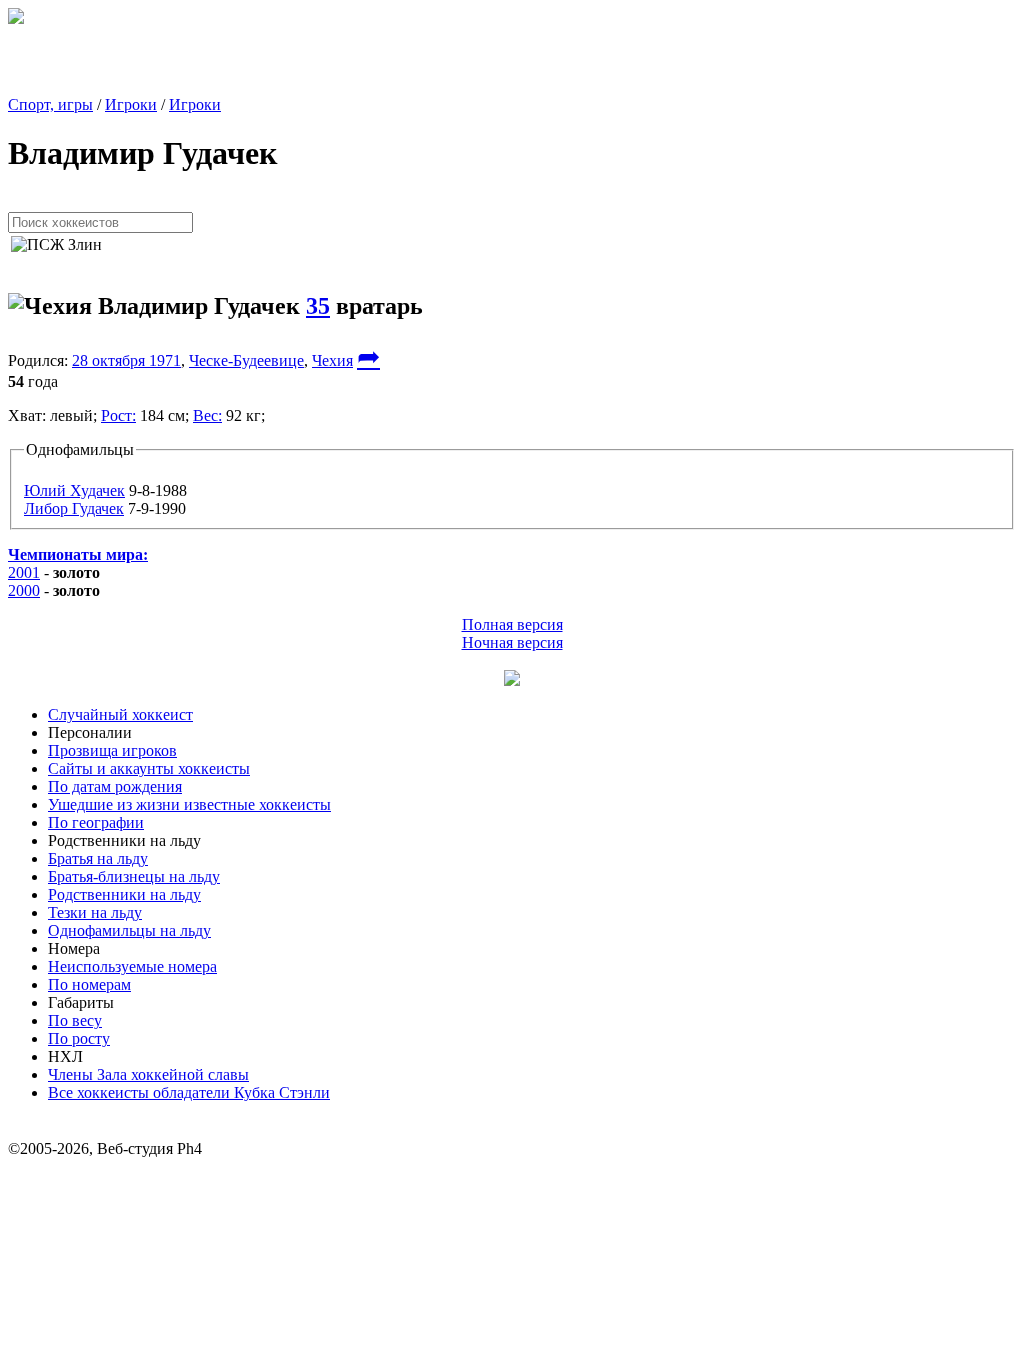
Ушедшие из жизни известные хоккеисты (189, 804)
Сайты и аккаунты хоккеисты (149, 768)
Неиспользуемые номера (132, 966)
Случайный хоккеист (120, 714)
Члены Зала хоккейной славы (148, 1074)
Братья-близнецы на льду (134, 876)
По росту (79, 1038)
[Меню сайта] (512, 680)
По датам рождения (115, 786)
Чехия (332, 360)
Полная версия (512, 624)
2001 (24, 572)
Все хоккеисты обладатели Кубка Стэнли (189, 1092)
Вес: (207, 415)
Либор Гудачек (74, 508)
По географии (96, 822)
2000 (24, 590)
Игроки (131, 104)
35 (318, 306)
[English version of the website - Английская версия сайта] (16, 18)
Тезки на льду (95, 912)
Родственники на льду (124, 894)
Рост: (118, 415)
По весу (75, 1020)
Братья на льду (98, 858)
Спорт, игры (50, 104)
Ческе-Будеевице (246, 360)
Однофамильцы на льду (129, 930)
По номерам (89, 984)
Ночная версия (512, 642)
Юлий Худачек (74, 490)
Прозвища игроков (112, 750)
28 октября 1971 (126, 360)
